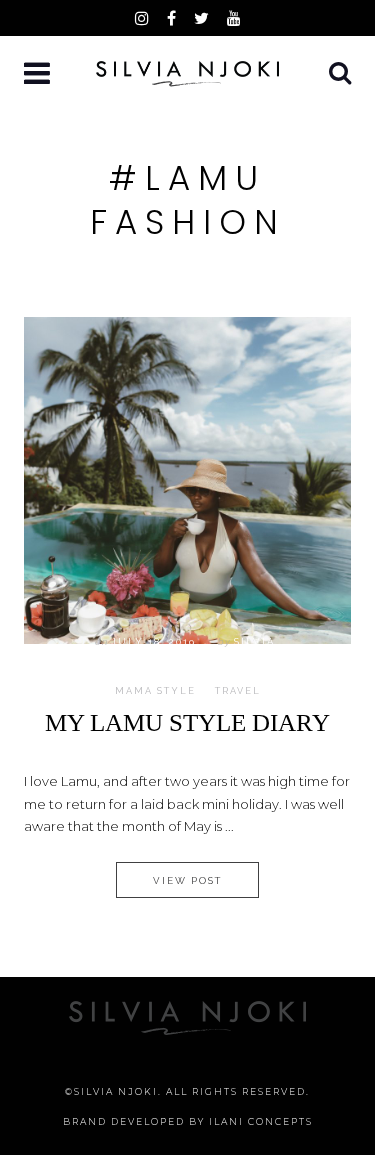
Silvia (254, 641)
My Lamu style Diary (187, 722)
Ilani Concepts (261, 1121)
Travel (238, 691)
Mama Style (155, 691)
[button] (39, 74)
